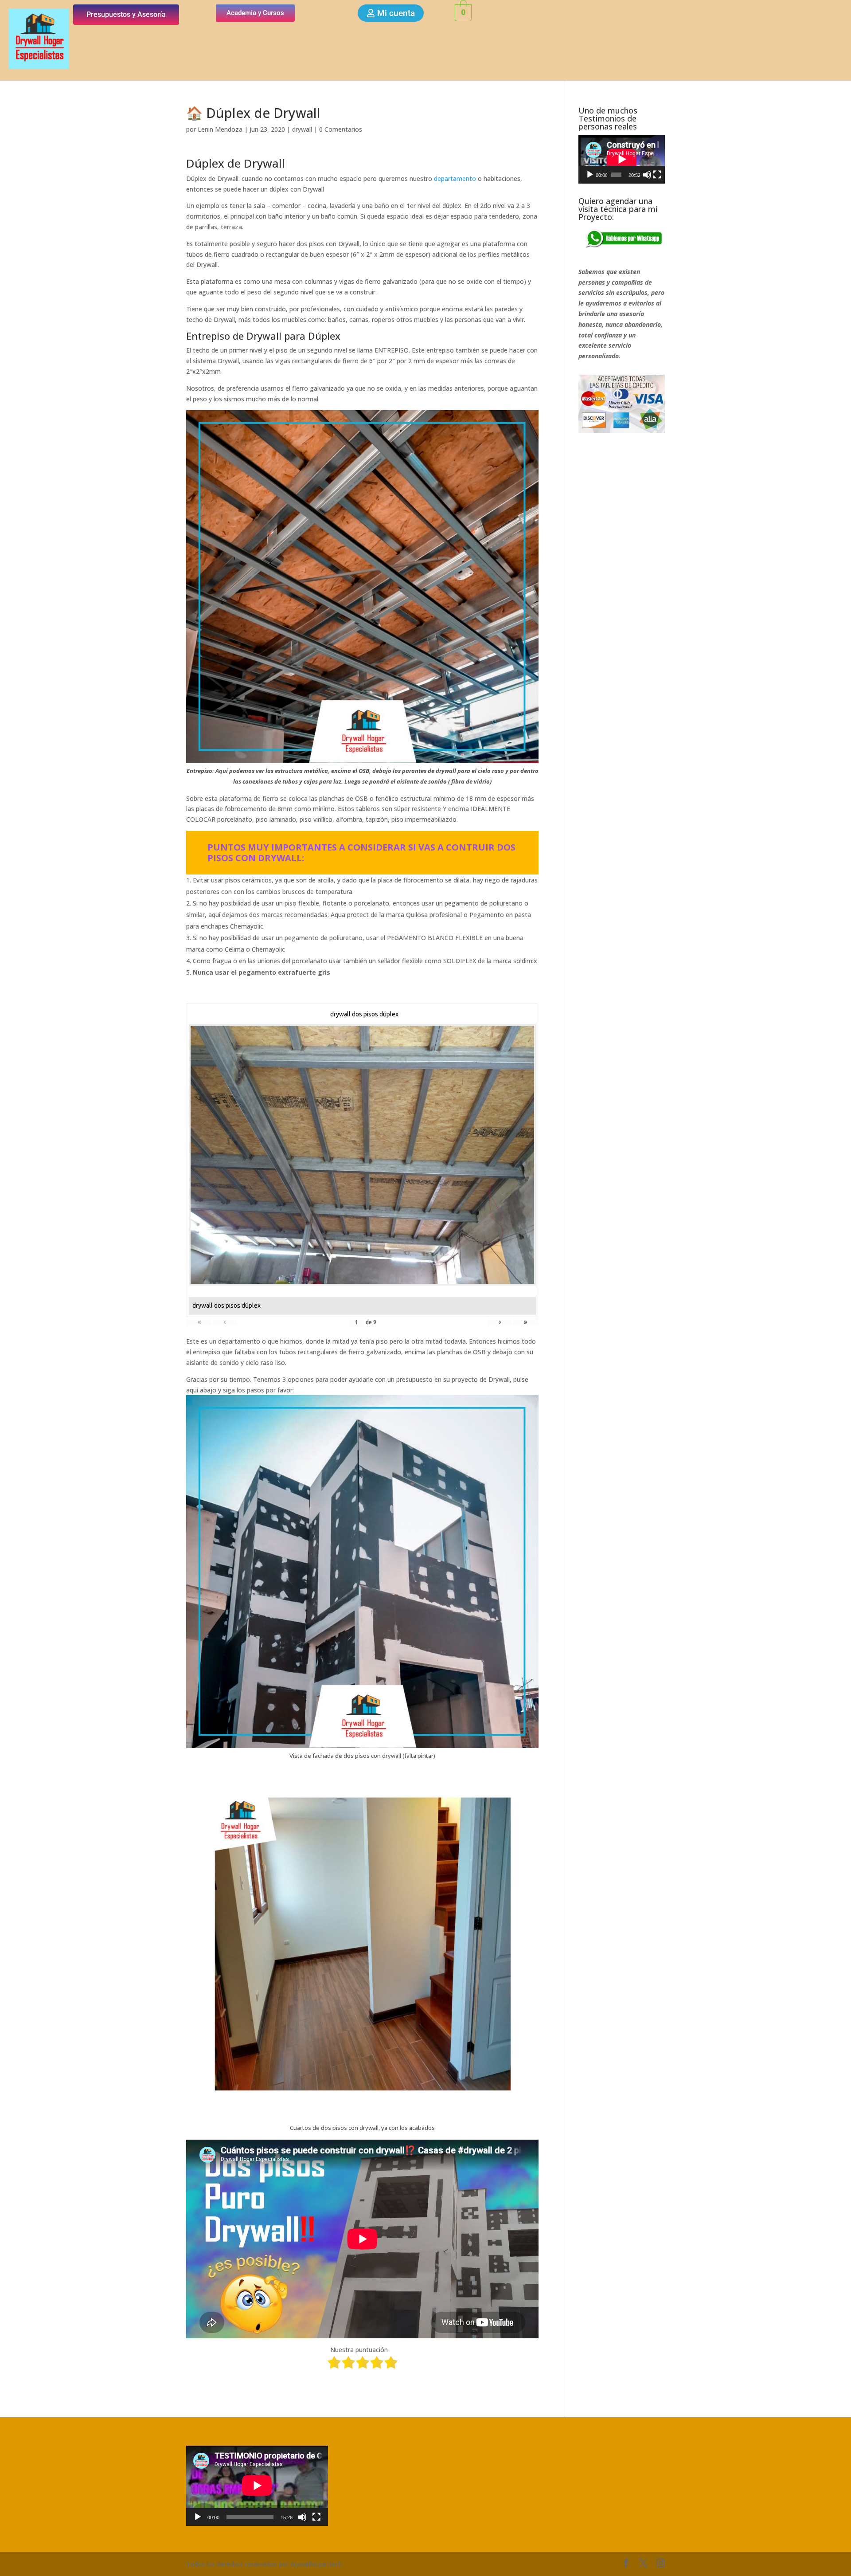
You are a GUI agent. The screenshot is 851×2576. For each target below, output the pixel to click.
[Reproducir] (590, 175)
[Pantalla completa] (657, 175)
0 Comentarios (341, 129)
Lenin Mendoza (220, 129)
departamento (455, 178)
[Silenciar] (647, 175)
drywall (302, 129)
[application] (622, 159)
